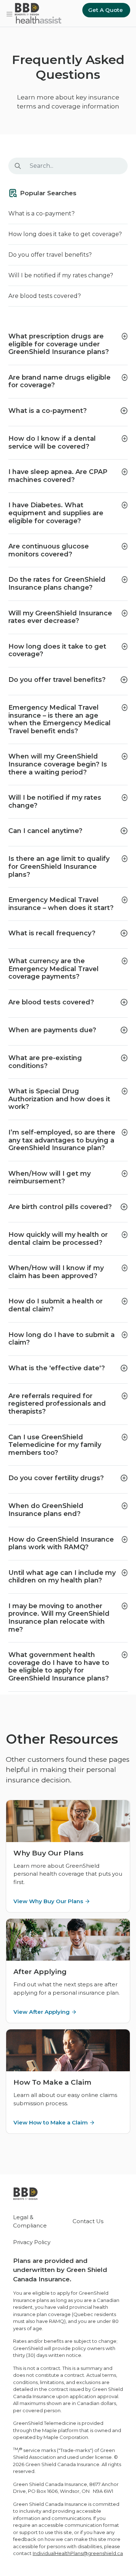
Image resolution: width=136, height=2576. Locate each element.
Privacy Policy (32, 2242)
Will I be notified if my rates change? (61, 275)
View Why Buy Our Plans (48, 1901)
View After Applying (42, 2012)
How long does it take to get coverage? (65, 234)
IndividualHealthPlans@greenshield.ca (78, 2553)
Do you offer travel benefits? (50, 255)
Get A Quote (106, 10)
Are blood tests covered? (45, 296)
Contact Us (88, 2221)
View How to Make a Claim (51, 2122)
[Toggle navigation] (9, 13)
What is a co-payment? (42, 213)
